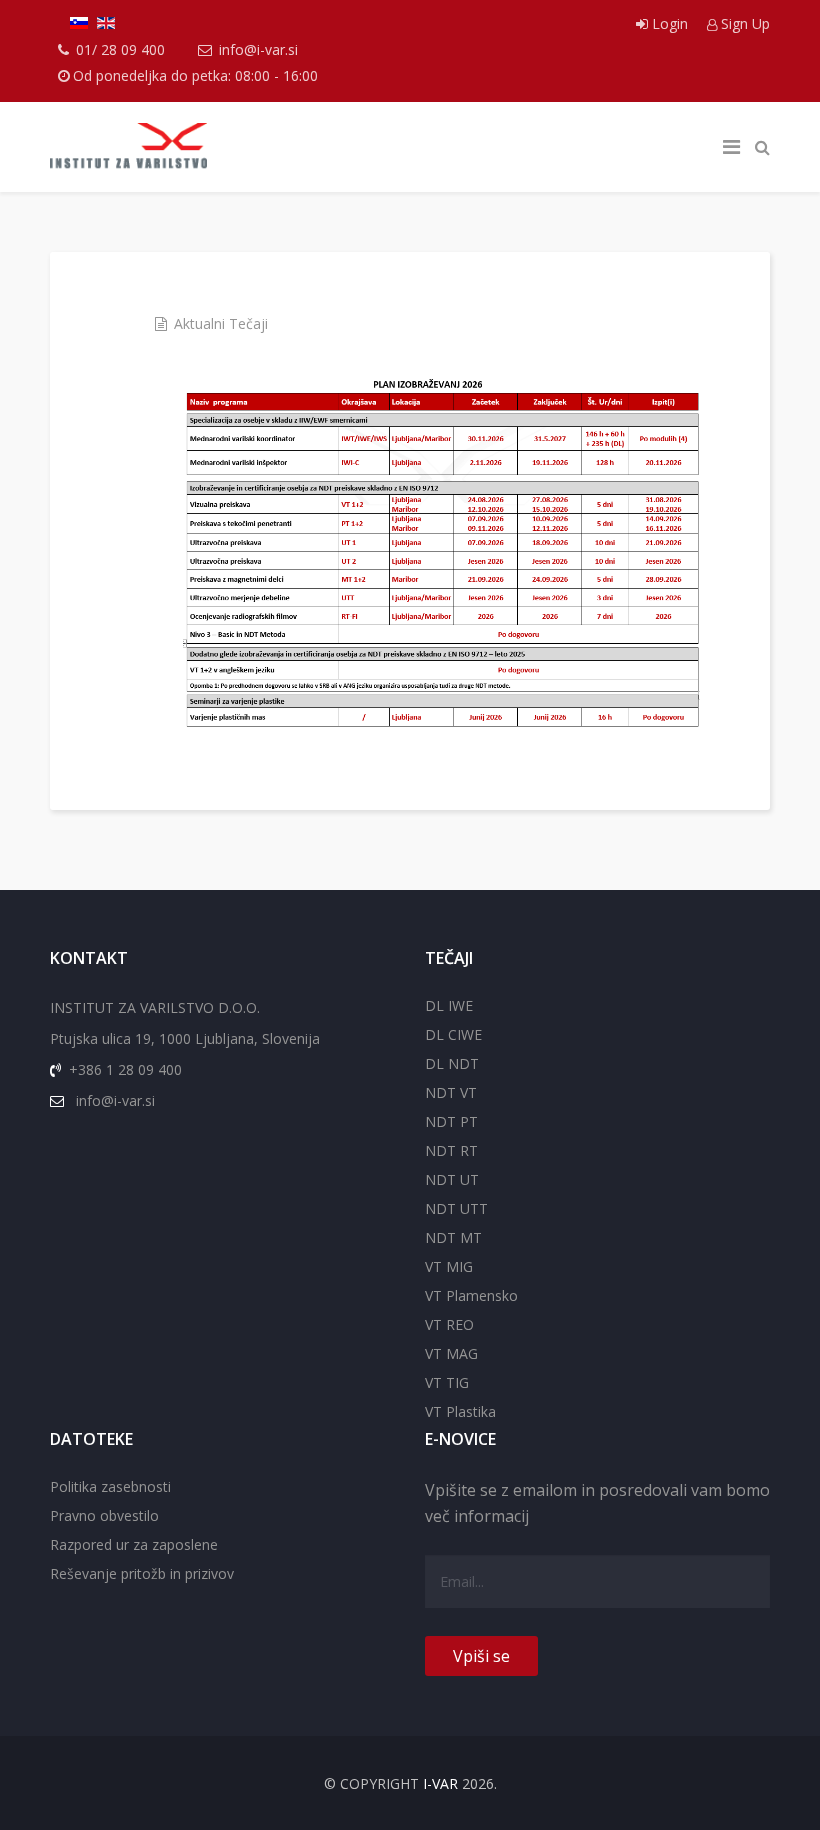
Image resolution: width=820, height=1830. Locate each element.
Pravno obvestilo (104, 1515)
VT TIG (447, 1382)
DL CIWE (453, 1034)
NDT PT (451, 1121)
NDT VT (451, 1092)
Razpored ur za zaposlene (134, 1544)
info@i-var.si (258, 49)
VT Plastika (460, 1411)
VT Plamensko (471, 1295)
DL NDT (452, 1063)
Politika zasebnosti (110, 1486)
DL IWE (449, 1005)
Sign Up (743, 23)
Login (670, 23)
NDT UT (452, 1179)
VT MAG (451, 1353)
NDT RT (451, 1150)
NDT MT (453, 1237)
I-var (440, 1783)
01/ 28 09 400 (120, 49)
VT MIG (449, 1266)
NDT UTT (456, 1208)
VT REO (449, 1324)
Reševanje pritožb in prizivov (142, 1573)
